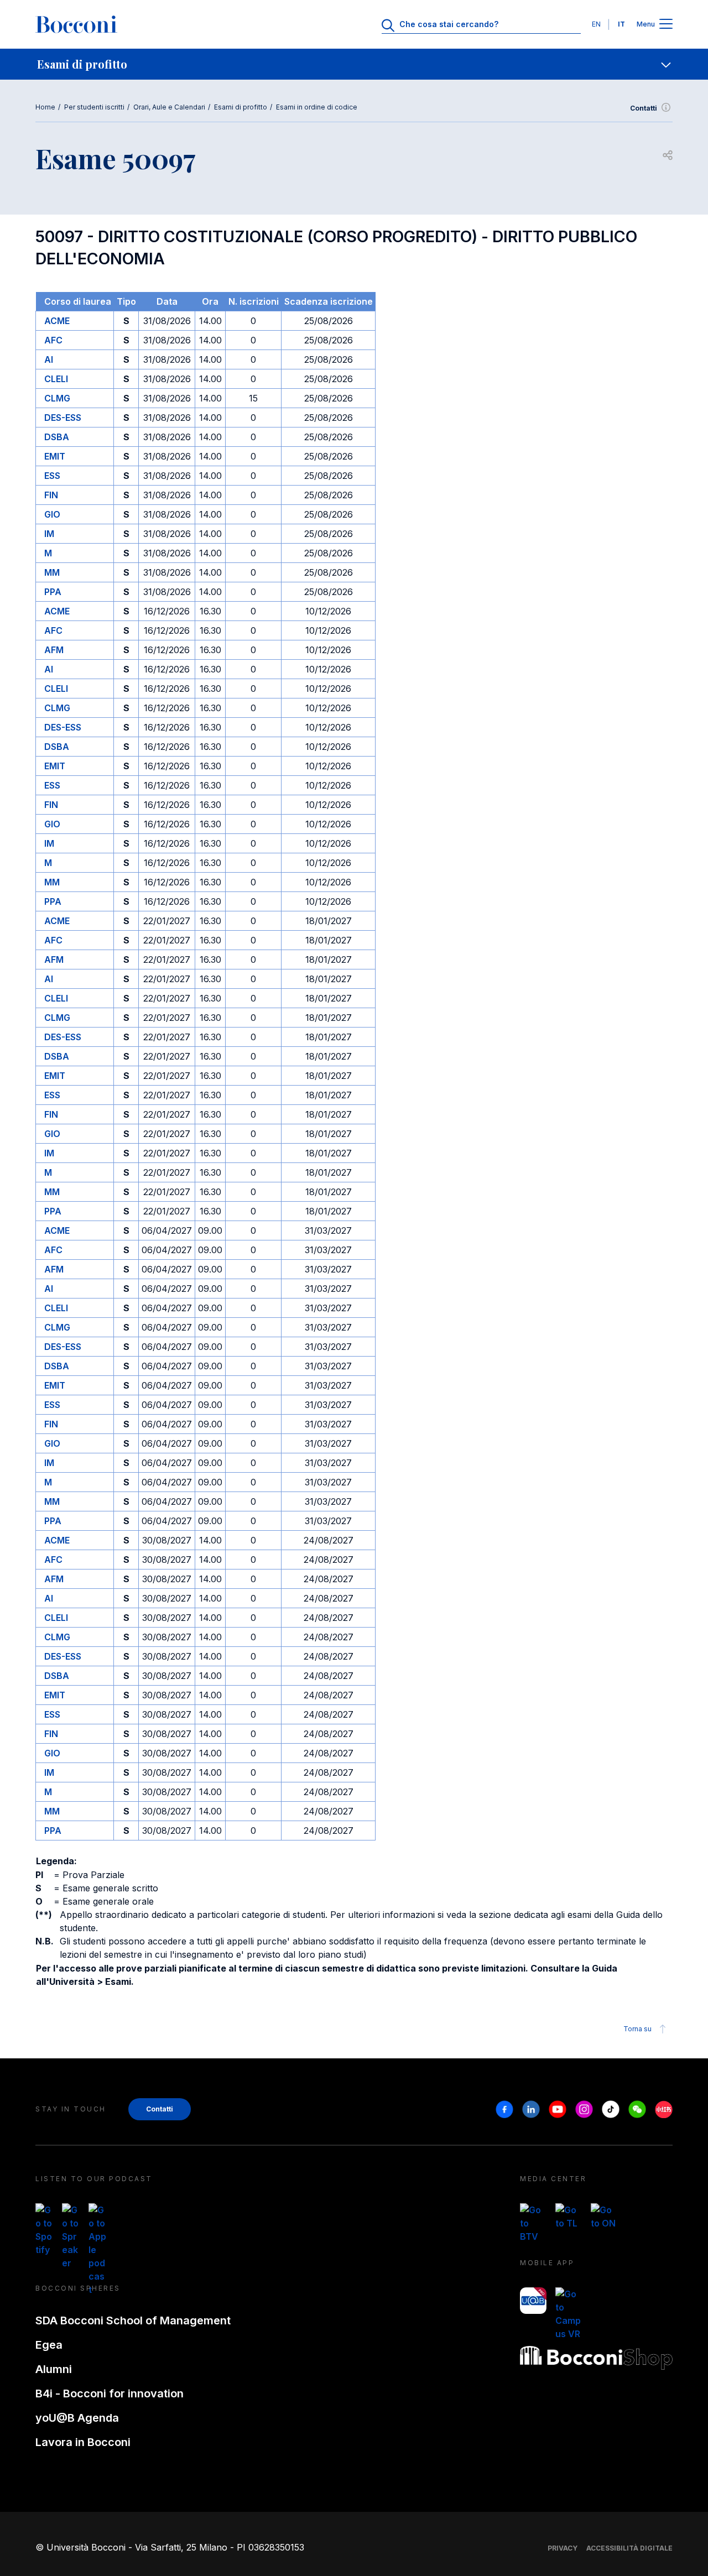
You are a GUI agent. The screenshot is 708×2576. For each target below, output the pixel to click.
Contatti (644, 108)
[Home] (76, 24)
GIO (52, 514)
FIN (51, 495)
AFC (53, 340)
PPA (53, 592)
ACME (57, 321)
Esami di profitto (241, 107)
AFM (54, 650)
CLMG (57, 398)
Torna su (637, 2029)
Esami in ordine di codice (317, 107)
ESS (52, 476)
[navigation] (354, 64)
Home (45, 107)
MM (52, 572)
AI (49, 359)
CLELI (56, 379)
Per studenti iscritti (94, 107)
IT (621, 24)
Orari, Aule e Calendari (169, 107)
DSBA (57, 437)
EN (596, 24)
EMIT (55, 456)
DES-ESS (63, 418)
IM (49, 534)
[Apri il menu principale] (666, 25)
